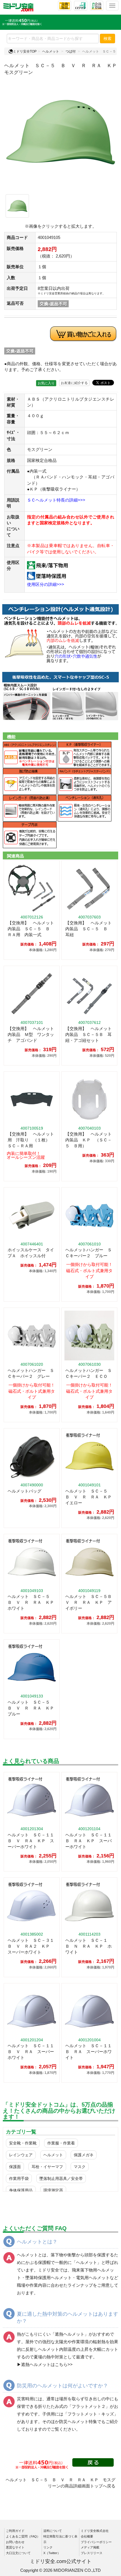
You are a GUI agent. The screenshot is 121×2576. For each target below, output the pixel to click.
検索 (107, 39)
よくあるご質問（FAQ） (23, 2536)
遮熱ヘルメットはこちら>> (47, 2364)
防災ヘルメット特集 (78, 2422)
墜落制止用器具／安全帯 (61, 2178)
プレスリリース (92, 2553)
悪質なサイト (15, 2547)
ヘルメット (51, 51)
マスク (80, 2167)
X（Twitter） (52, 2553)
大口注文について (18, 2553)
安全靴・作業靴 (23, 2143)
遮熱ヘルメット (70, 2334)
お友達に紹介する (74, 383)
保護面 (15, 2167)
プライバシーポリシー (96, 2542)
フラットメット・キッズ (91, 2414)
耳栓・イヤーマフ (47, 2167)
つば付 (71, 51)
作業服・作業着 (61, 2143)
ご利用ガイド (15, 2531)
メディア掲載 (90, 2547)
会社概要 (87, 2536)
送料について (53, 2531)
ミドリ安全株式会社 (95, 2531)
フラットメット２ (89, 2406)
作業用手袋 (19, 2178)
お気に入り (46, 383)
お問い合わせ (15, 2542)
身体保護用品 (21, 2190)
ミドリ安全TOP (25, 51)
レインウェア (21, 2155)
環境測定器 (53, 2190)
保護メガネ (84, 2155)
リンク (48, 2547)
